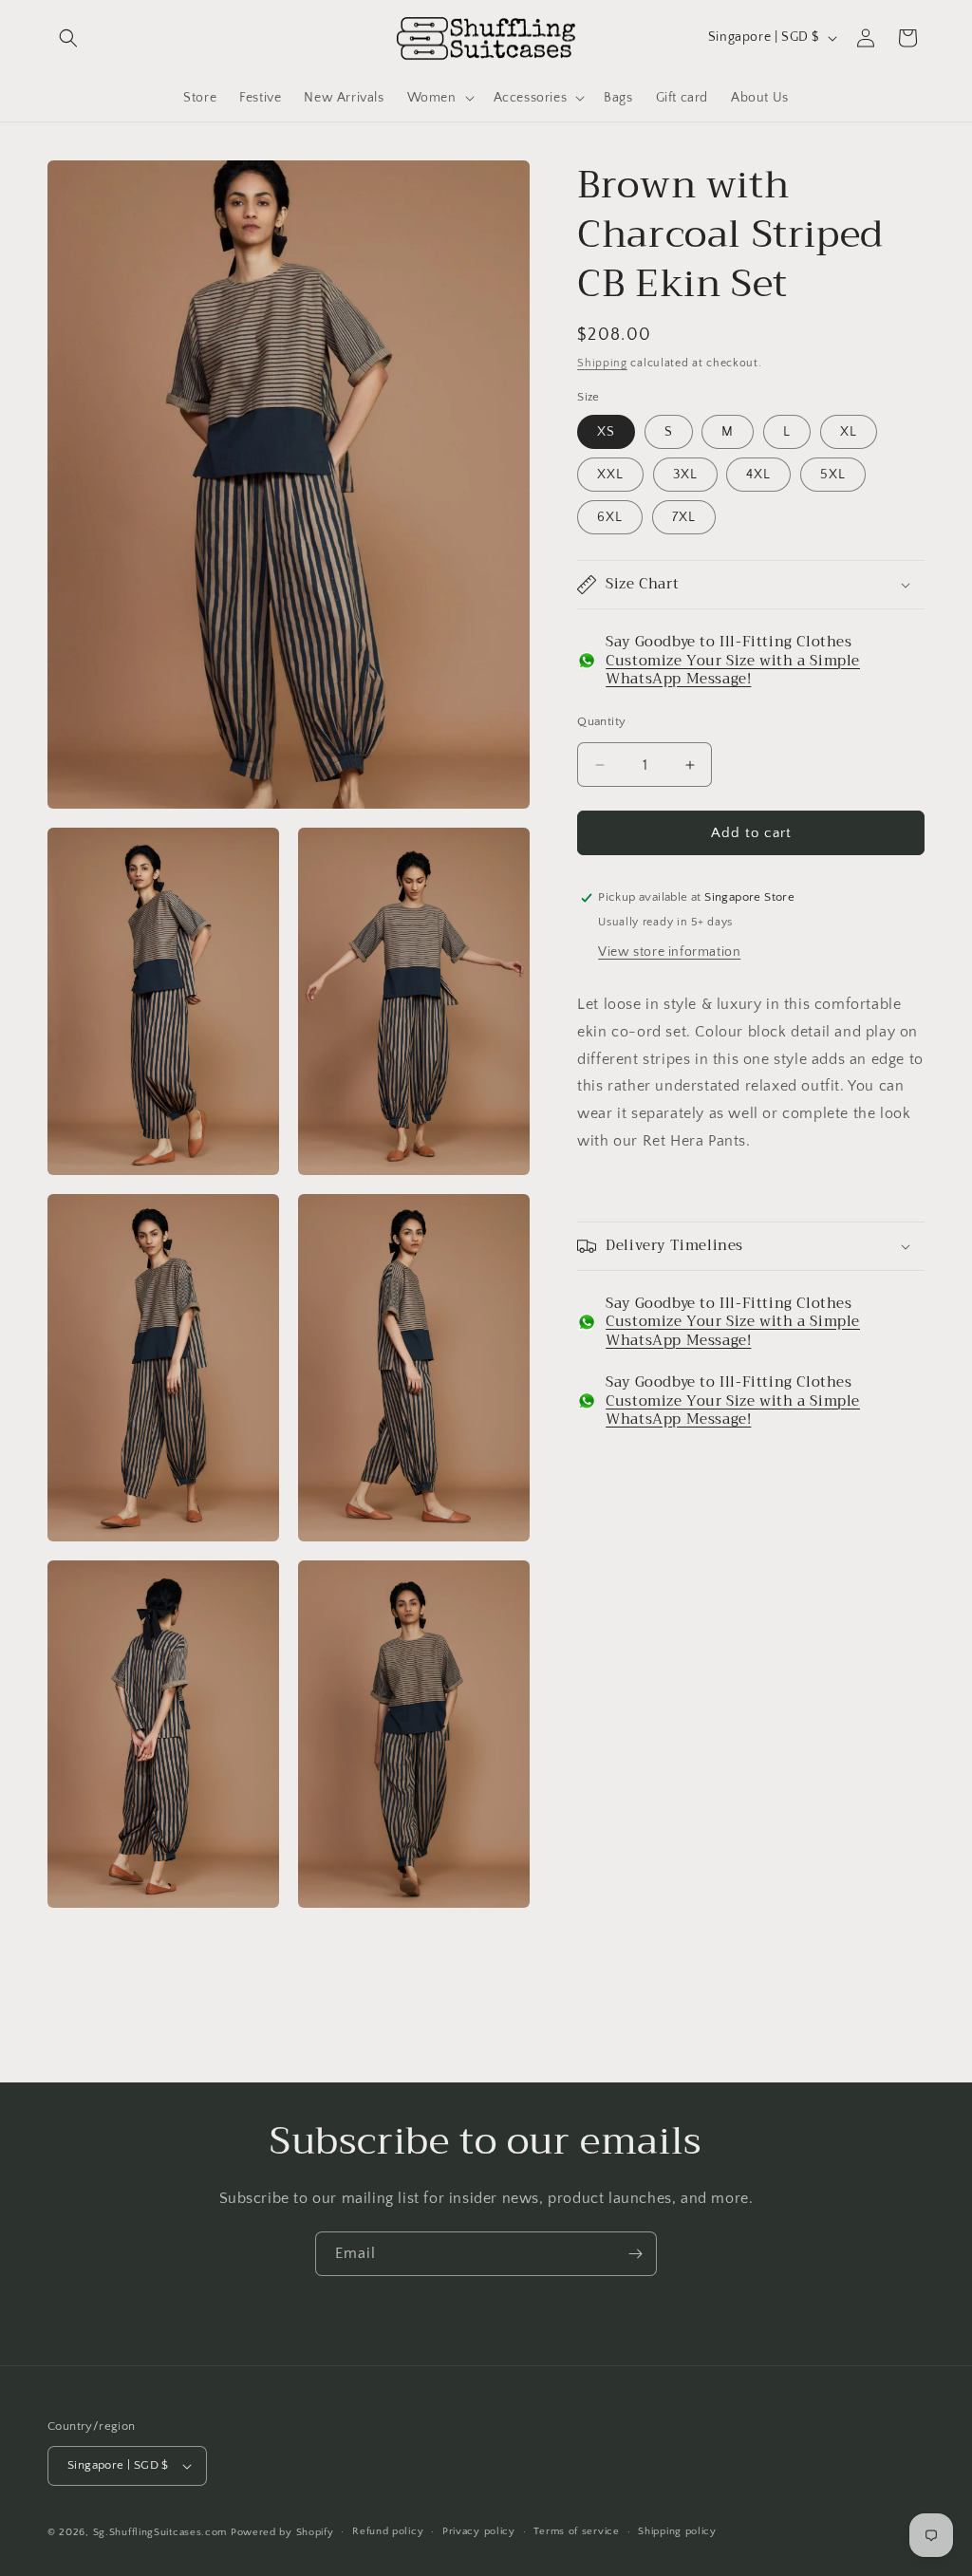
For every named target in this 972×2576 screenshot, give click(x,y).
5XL (833, 475)
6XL (610, 517)
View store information (669, 952)
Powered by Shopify (282, 2532)
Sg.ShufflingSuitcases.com (160, 2532)
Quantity (601, 721)
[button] (68, 38)
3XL (685, 475)
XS (606, 432)
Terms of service (576, 2531)
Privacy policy (479, 2531)
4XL (758, 475)
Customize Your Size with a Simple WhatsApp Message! (733, 670)
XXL (610, 475)
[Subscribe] (635, 2254)
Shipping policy (677, 2531)
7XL (684, 517)
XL (849, 432)
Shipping (602, 363)
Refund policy (388, 2531)
